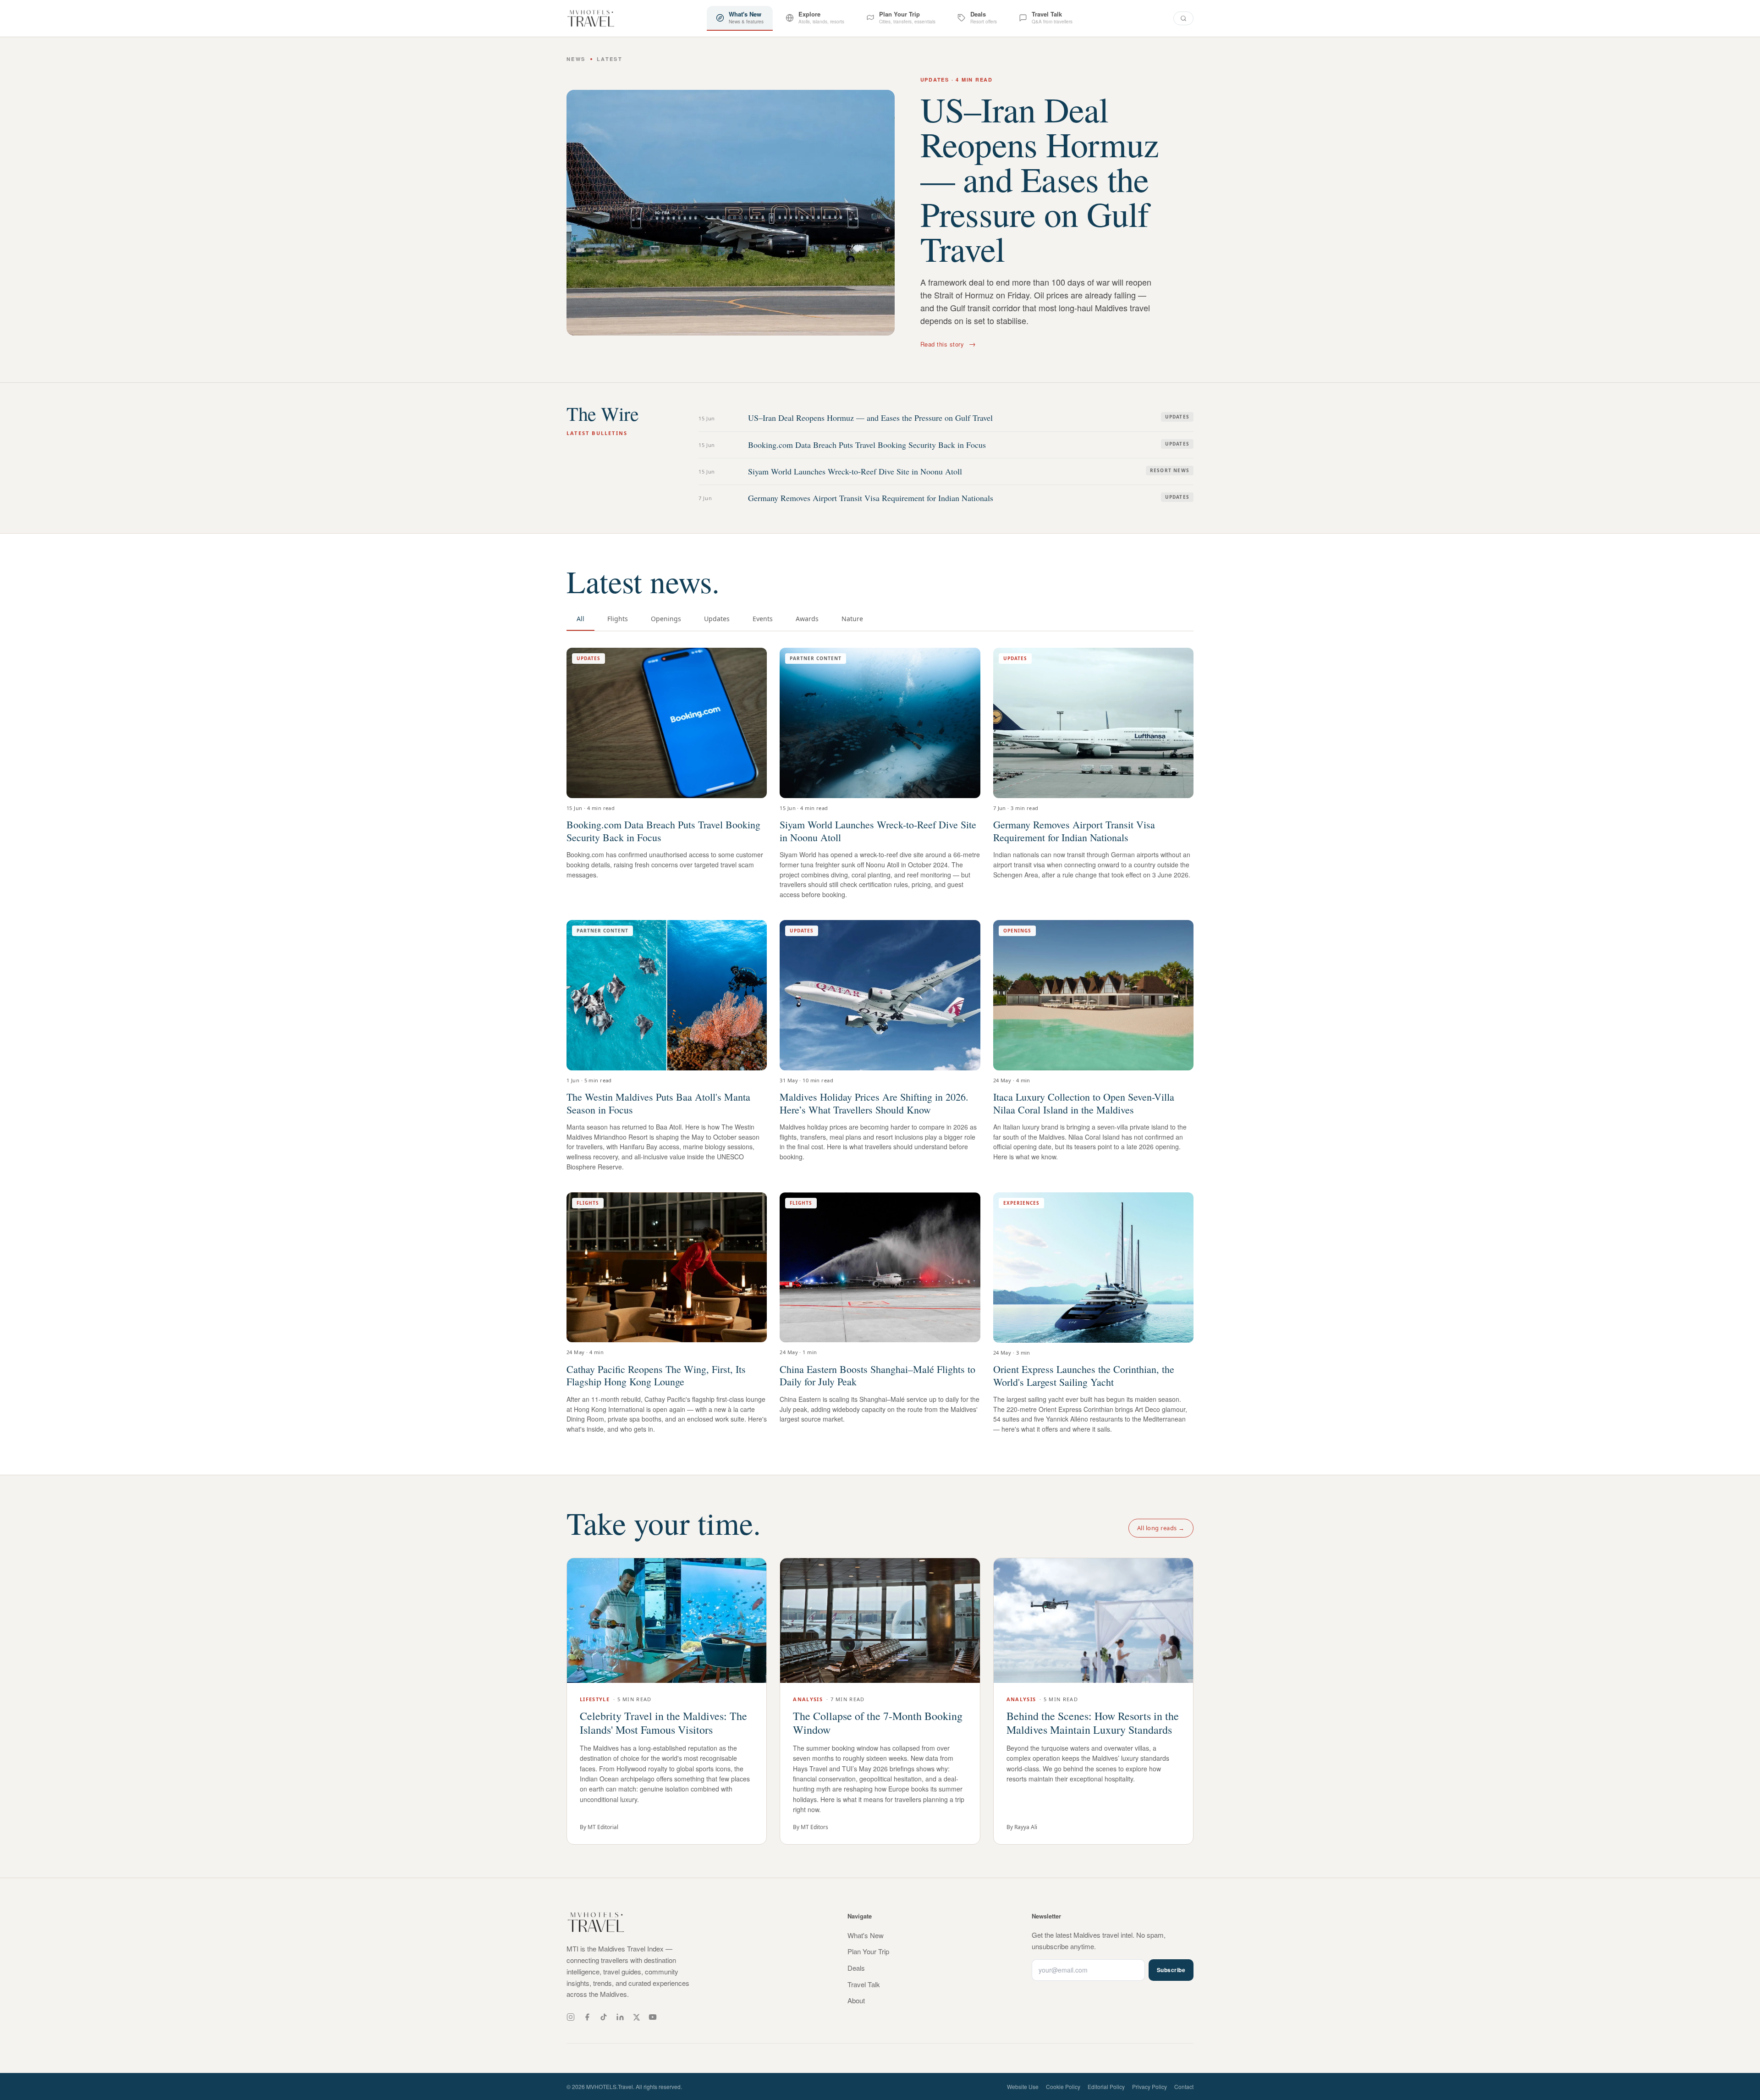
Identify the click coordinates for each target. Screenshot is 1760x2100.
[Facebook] (587, 2017)
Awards (807, 619)
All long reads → (1161, 1528)
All (580, 619)
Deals (856, 1968)
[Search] (1183, 18)
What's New (866, 1935)
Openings (666, 619)
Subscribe (1171, 1970)
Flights (618, 619)
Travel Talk (864, 1984)
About (856, 2000)
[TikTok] (604, 2017)
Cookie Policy (1063, 2086)
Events (763, 619)
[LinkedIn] (620, 2017)
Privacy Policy (1149, 2086)
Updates (717, 619)
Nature (852, 619)
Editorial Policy (1106, 2086)
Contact (1184, 2086)
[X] (636, 2017)
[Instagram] (571, 2017)
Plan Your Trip (868, 1951)
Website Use (1023, 2086)
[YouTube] (653, 2017)
